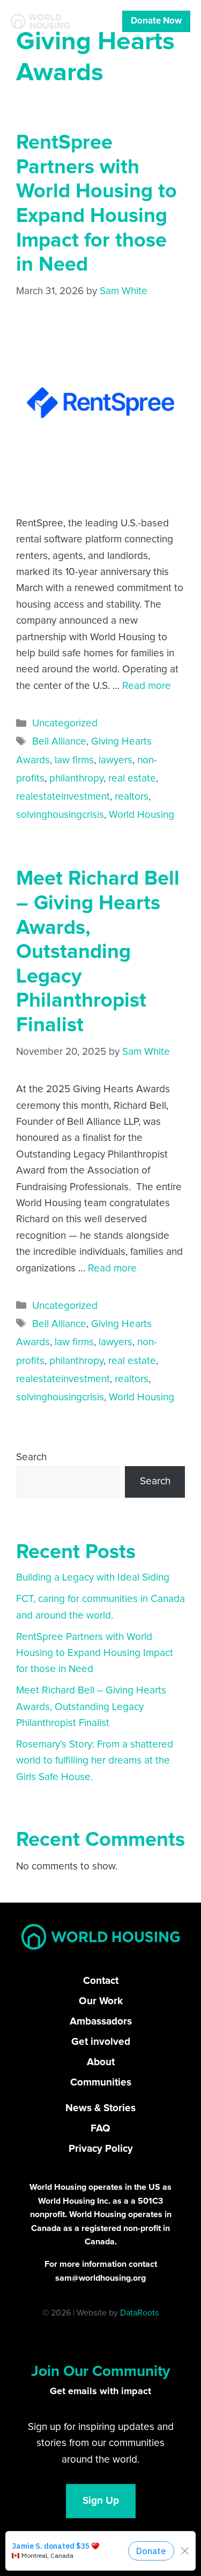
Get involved (101, 2042)
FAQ (100, 2129)
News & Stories (100, 2108)
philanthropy (76, 779)
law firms (74, 760)
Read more (147, 686)
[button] (70, 2547)
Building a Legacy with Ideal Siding (93, 1578)
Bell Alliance (59, 742)
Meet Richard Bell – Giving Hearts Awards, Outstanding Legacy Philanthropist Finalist (98, 952)
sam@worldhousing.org (100, 2278)
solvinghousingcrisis (60, 815)
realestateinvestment (63, 797)
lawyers (116, 760)
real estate (132, 779)
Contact (101, 1981)
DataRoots (139, 2313)
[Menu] (105, 21)
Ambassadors (101, 2022)
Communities (101, 2083)
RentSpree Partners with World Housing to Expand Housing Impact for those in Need (95, 1653)
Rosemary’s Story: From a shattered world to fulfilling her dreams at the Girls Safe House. (95, 1761)
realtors (132, 797)
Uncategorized (65, 723)
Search (31, 1457)
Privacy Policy (101, 2149)
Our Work (101, 2001)
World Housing (142, 815)
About (101, 2062)
